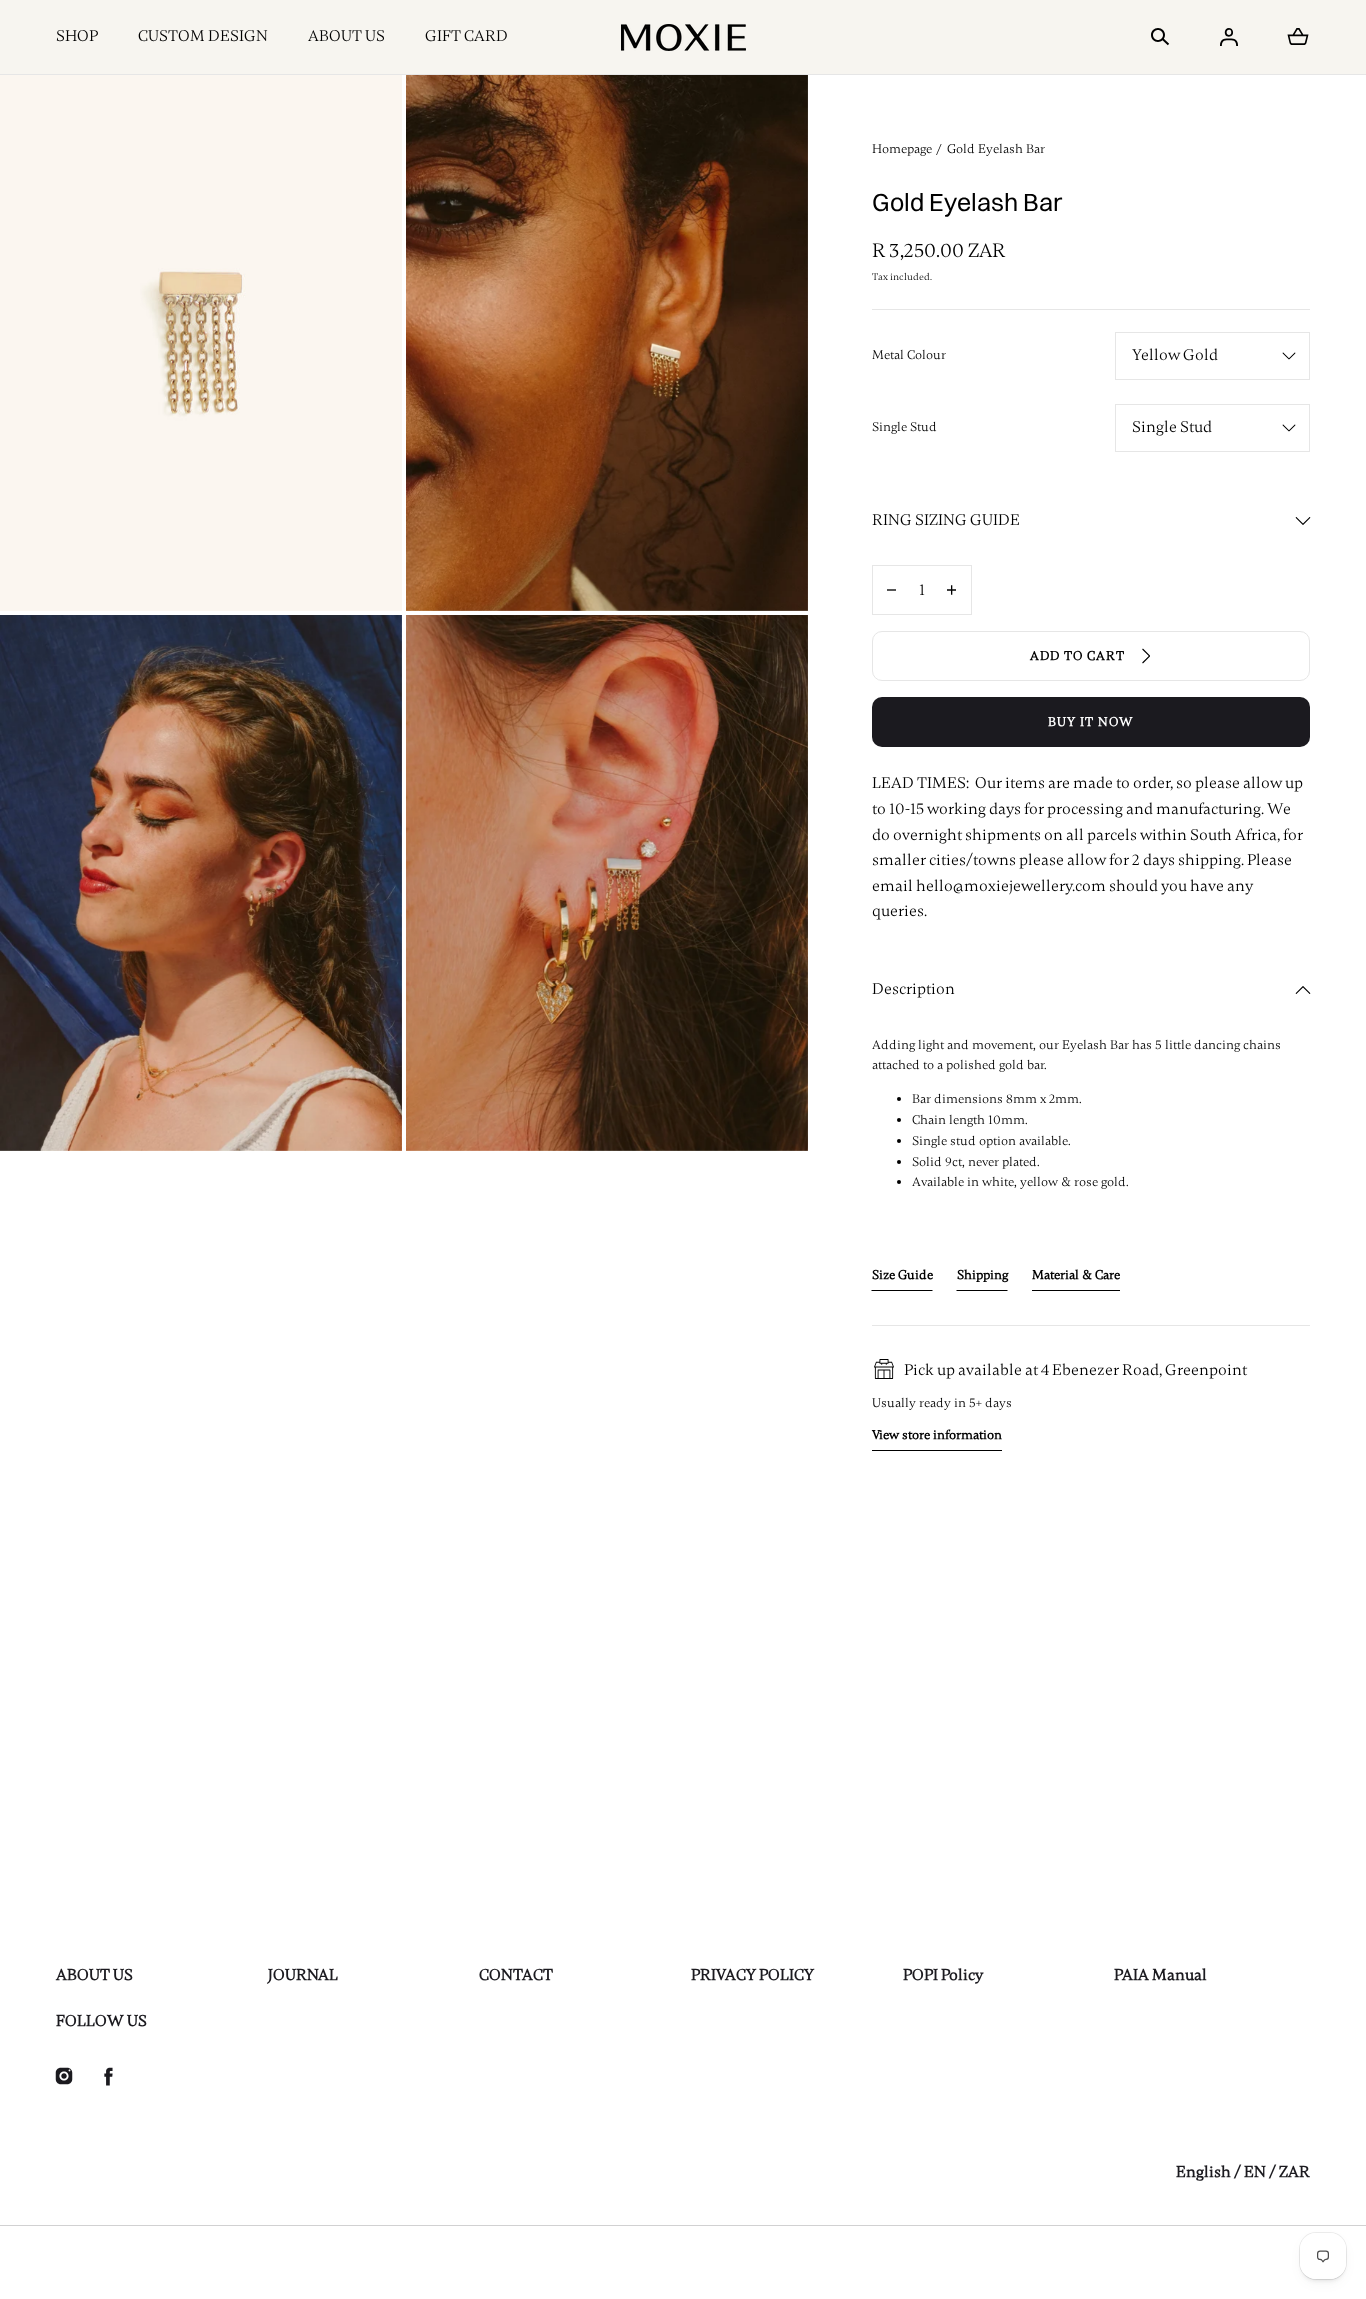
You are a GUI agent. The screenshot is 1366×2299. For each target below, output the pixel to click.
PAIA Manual (1160, 1975)
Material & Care (1076, 1275)
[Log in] (1229, 37)
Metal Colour (909, 355)
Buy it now (1090, 722)
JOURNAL (303, 1975)
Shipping (982, 1275)
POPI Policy (943, 1975)
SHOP (77, 36)
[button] (1160, 37)
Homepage (902, 149)
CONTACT (516, 1975)
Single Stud (904, 427)
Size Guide (902, 1275)
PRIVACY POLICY (752, 1975)
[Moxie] (683, 37)
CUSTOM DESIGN (203, 36)
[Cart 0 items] (1298, 37)
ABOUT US (346, 36)
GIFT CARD (466, 36)
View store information (937, 1435)
